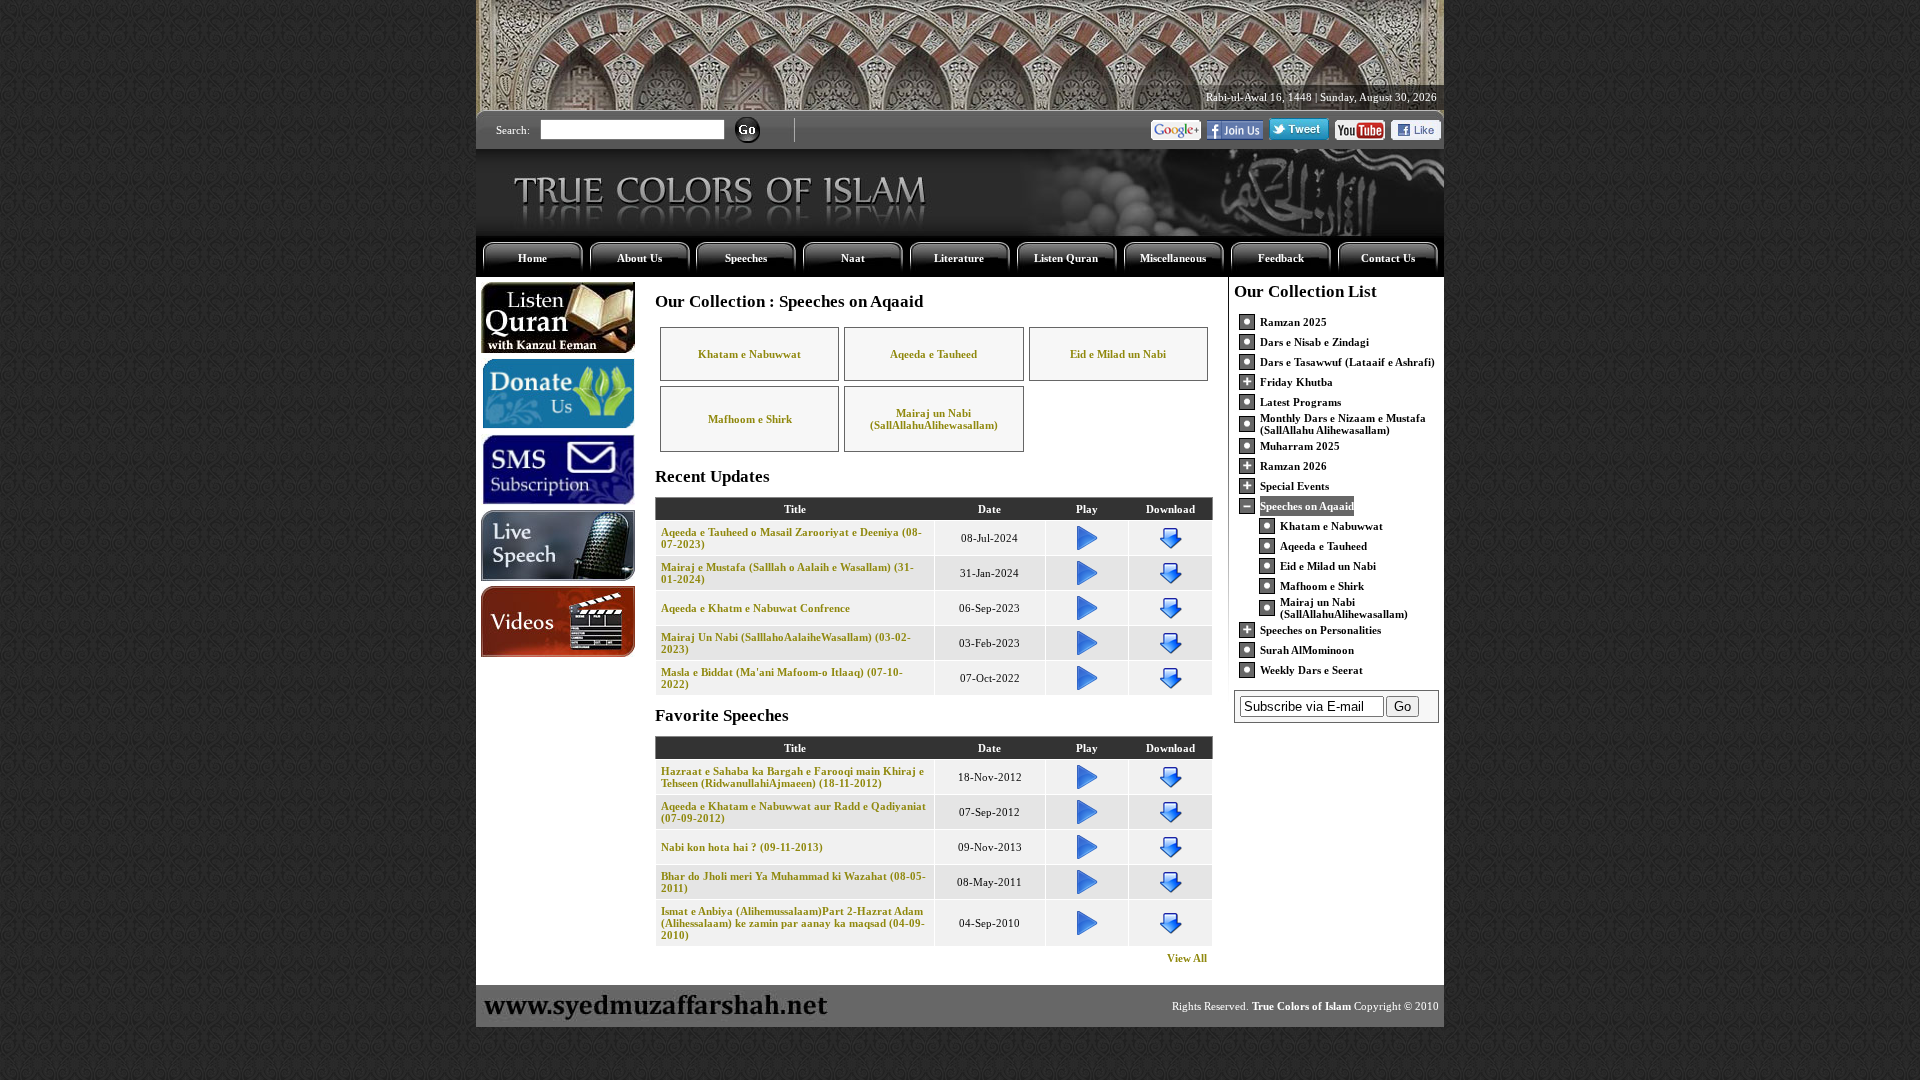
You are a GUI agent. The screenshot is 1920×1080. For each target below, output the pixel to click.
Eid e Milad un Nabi (1118, 354)
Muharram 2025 (1300, 446)
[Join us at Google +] (1176, 136)
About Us (639, 258)
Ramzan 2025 (1293, 322)
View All (1187, 958)
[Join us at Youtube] (1360, 136)
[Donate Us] (558, 425)
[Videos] (558, 653)
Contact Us (1388, 258)
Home (532, 258)
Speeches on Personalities (1320, 630)
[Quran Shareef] (558, 349)
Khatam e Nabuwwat (749, 354)
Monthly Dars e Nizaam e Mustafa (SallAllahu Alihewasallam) (1343, 424)
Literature (959, 258)
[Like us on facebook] (1416, 136)
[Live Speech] (558, 577)
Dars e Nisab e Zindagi (1314, 342)
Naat (853, 258)
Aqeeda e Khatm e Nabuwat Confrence (755, 608)
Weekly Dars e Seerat (1311, 670)
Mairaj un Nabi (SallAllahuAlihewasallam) (934, 419)
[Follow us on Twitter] (1299, 136)
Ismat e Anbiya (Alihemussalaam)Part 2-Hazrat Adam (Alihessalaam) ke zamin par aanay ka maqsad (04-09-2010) (793, 923)
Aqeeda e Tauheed (933, 354)
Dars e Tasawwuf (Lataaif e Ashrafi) (1347, 362)
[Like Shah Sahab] (1235, 136)
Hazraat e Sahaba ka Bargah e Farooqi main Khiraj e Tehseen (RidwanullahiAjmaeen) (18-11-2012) (792, 777)
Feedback (1281, 258)
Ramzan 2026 (1293, 466)
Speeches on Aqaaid (1307, 506)
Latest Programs (1300, 402)
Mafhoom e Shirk (750, 419)
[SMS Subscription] (558, 501)
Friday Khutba (1296, 382)
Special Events (1294, 486)
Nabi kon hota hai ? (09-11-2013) (742, 847)
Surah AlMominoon (1307, 650)
